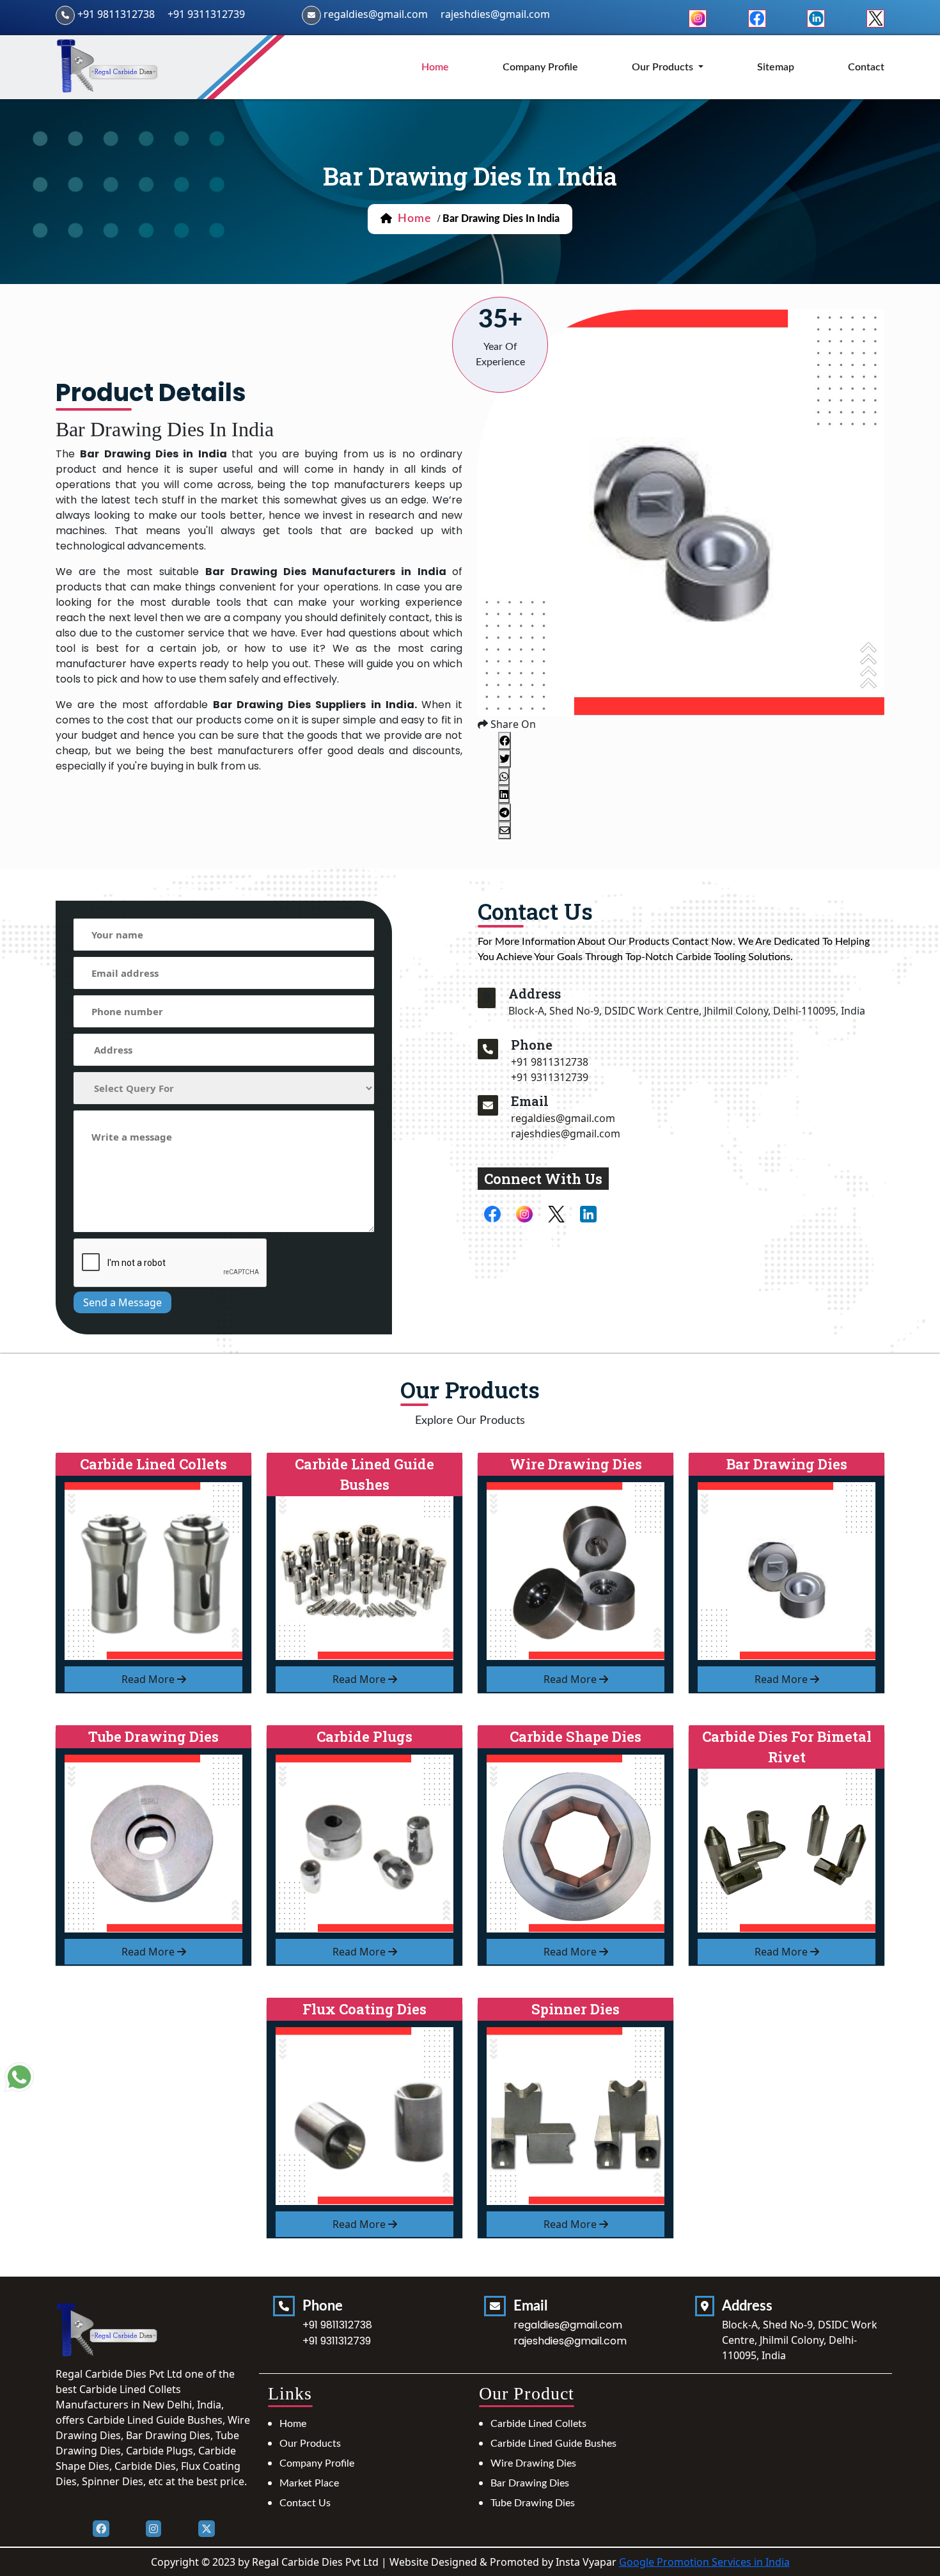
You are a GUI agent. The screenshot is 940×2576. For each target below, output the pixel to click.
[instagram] (698, 17)
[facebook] (757, 17)
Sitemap (776, 67)
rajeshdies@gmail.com (495, 14)
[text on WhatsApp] (19, 2078)
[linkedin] (816, 17)
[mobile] (488, 1049)
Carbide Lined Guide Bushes (553, 2444)
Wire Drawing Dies (533, 2463)
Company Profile (540, 67)
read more (149, 1679)
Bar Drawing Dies (530, 2483)
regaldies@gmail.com (376, 14)
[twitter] (875, 17)
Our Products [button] (664, 67)
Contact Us (305, 2503)
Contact (866, 67)
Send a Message (122, 1302)
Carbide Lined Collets (538, 2424)
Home (293, 2424)
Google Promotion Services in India (704, 2562)
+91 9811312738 (116, 14)
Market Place (309, 2483)
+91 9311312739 (206, 14)
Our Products (310, 2444)
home (435, 67)
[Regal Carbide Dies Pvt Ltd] (108, 66)
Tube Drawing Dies (533, 2503)
